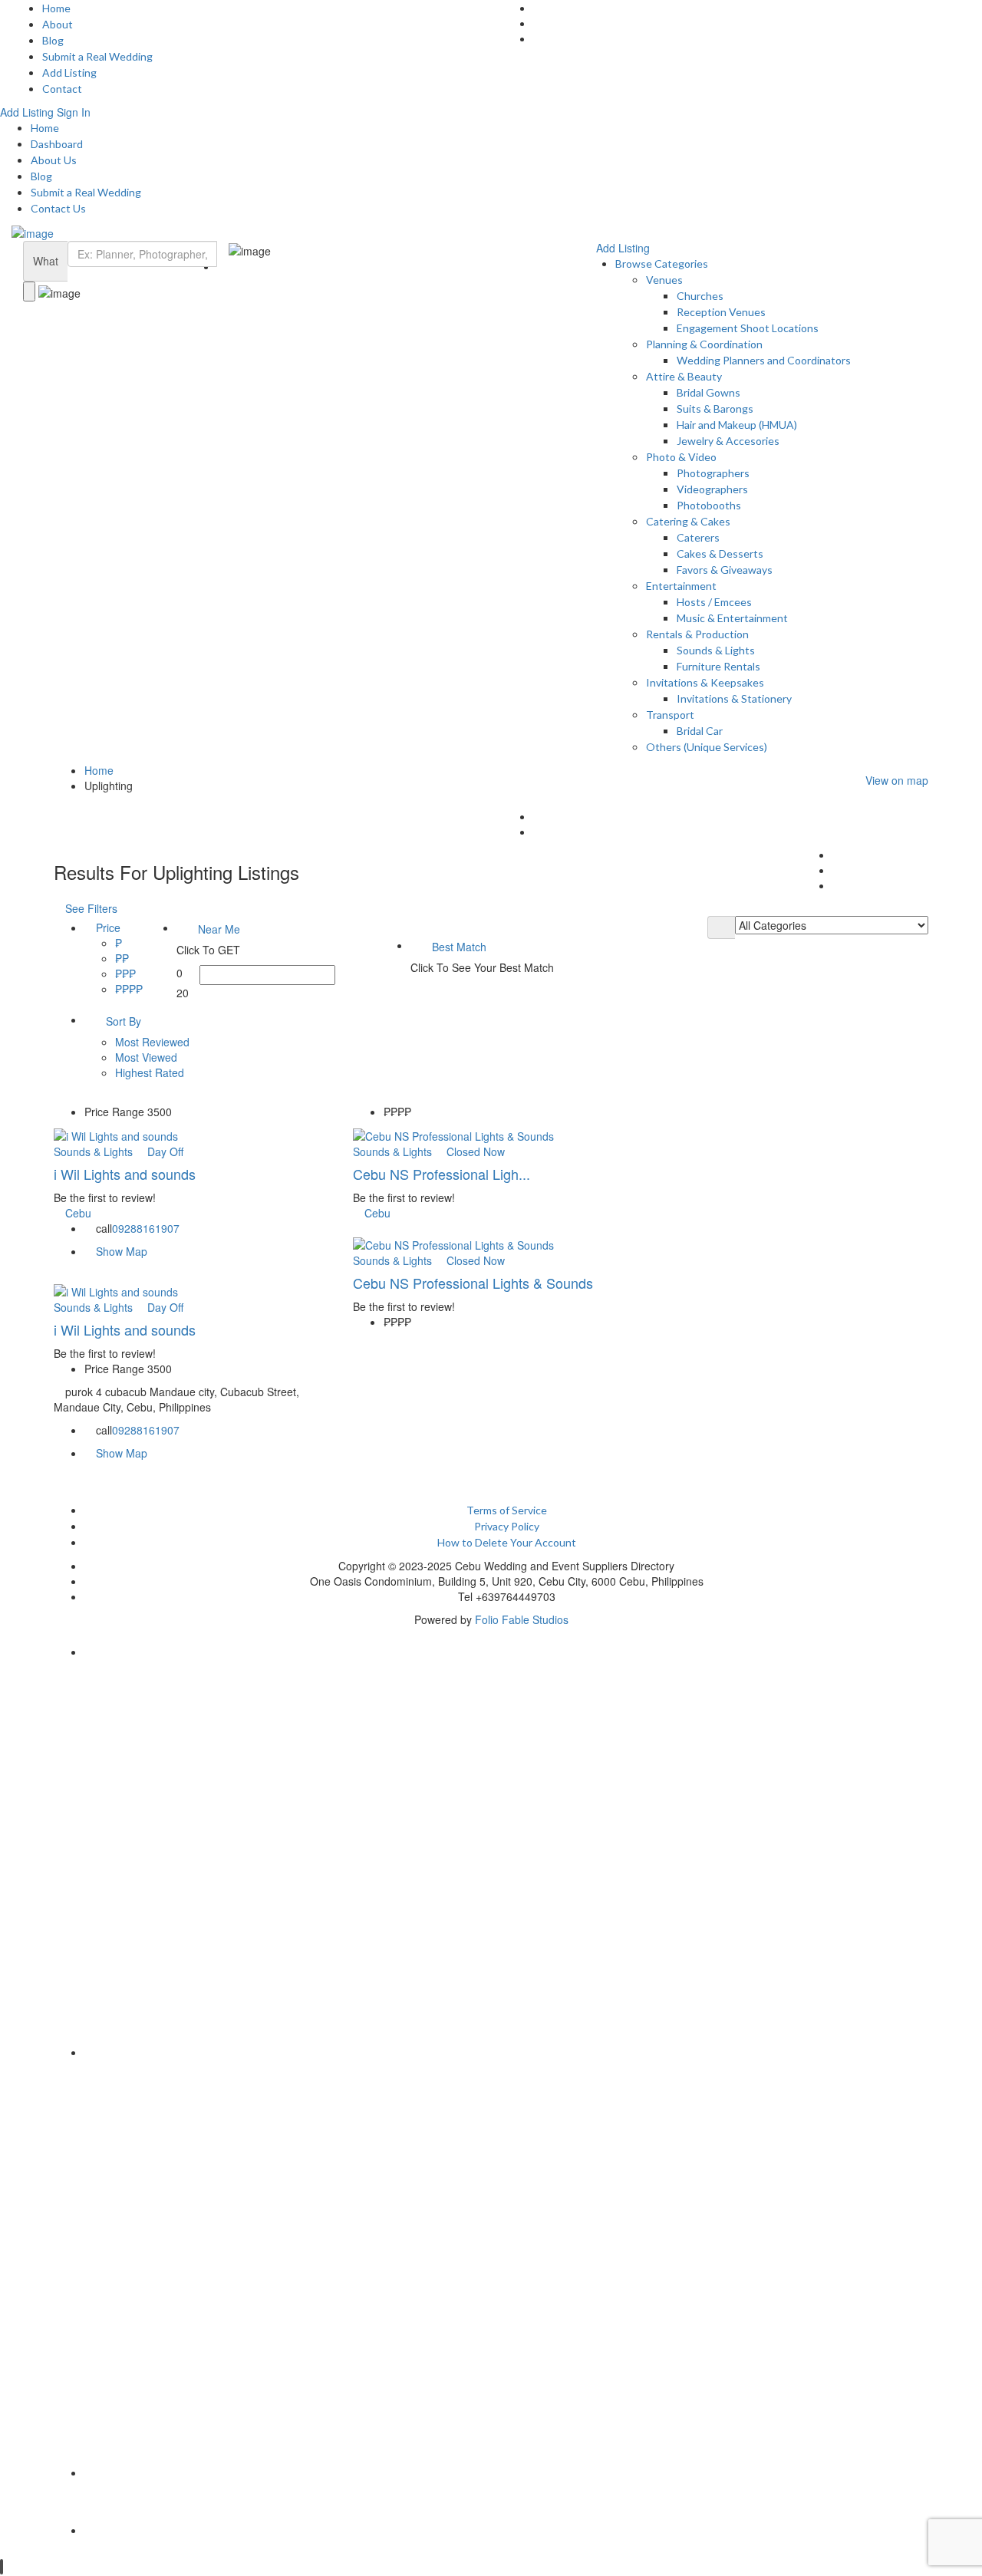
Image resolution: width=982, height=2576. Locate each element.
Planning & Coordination (704, 344)
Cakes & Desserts (720, 553)
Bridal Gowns (708, 392)
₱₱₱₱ (129, 989)
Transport (670, 715)
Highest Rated (150, 1072)
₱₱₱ (125, 973)
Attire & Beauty (684, 376)
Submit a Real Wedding (97, 56)
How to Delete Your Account (507, 1542)
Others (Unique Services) (707, 747)
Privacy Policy (507, 1526)
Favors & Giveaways (725, 570)
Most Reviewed (152, 1042)
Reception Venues (721, 312)
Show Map (120, 1251)
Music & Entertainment (732, 618)
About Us (54, 160)
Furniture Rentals (718, 666)
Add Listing (69, 72)
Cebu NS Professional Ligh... (442, 1174)
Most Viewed (146, 1057)
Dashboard (57, 144)
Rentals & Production (697, 634)
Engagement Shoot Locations (748, 328)
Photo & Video (681, 457)
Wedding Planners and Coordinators (764, 360)
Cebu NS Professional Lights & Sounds (473, 1283)
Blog (53, 40)
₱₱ (122, 958)
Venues (664, 280)
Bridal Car (700, 731)
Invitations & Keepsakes (705, 682)
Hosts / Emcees (714, 602)
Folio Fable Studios (522, 1619)
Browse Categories (662, 264)
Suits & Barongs (715, 408)
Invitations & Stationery (734, 698)
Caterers (698, 537)
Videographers (712, 489)
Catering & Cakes (688, 521)
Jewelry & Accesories (728, 441)
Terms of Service (507, 1510)
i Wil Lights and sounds (127, 1174)
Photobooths (709, 505)
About (58, 24)
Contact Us (58, 208)
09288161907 (146, 1228)
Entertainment (681, 586)
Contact (62, 89)
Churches (700, 296)
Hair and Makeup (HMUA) (737, 425)
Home (56, 8)
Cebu (78, 1213)
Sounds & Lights (716, 650)
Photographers (713, 473)
